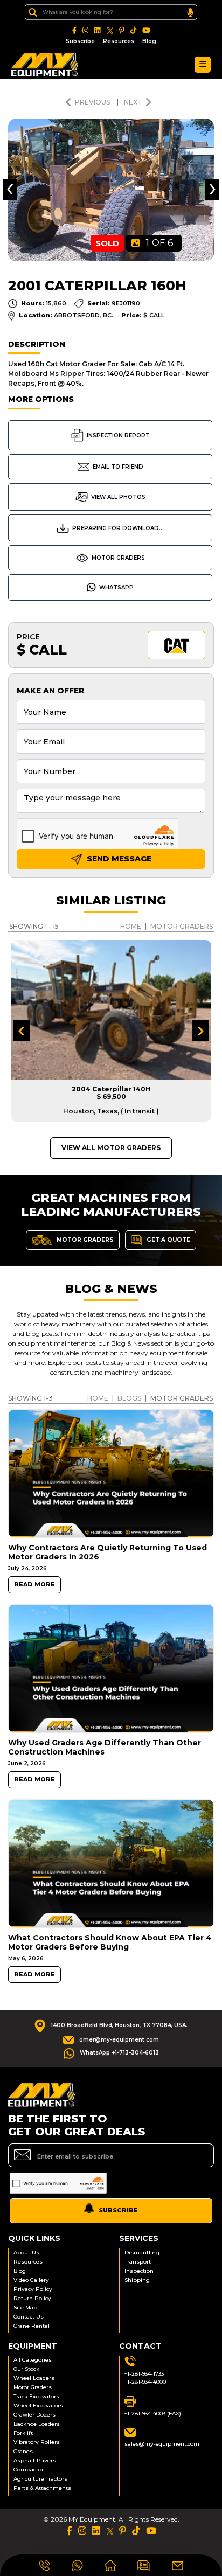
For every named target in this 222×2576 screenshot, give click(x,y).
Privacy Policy (33, 2289)
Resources (119, 41)
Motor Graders (118, 558)
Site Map (25, 2307)
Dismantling (142, 2253)
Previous (93, 102)
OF (160, 243)
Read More (34, 1585)
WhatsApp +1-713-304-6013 (119, 2053)
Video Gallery (31, 2280)
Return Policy (32, 2298)
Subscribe (80, 41)
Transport (138, 2262)
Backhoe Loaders (37, 2424)
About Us (26, 2253)
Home (131, 926)
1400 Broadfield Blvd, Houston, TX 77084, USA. (119, 2025)
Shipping (137, 2280)
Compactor (29, 2470)
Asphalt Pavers (35, 2460)
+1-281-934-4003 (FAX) (153, 2414)
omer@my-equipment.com (119, 2040)
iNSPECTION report (118, 436)
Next (133, 102)
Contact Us (29, 2317)
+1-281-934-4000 (145, 2382)
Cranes (23, 2451)
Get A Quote (168, 1239)
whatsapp (116, 587)
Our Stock (26, 2369)
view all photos (118, 497)
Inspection (139, 2271)
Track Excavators (36, 2396)
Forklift (23, 2433)
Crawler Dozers (34, 2415)
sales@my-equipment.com (162, 2444)
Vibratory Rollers (37, 2442)
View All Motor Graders (111, 1148)
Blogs (129, 1398)
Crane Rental (32, 2326)
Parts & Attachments (42, 2488)
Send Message (118, 859)
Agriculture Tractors (40, 2479)
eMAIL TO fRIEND (118, 467)
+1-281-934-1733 (144, 2374)
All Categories (33, 2360)
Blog (149, 41)
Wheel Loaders (34, 2378)
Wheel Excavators (38, 2406)
